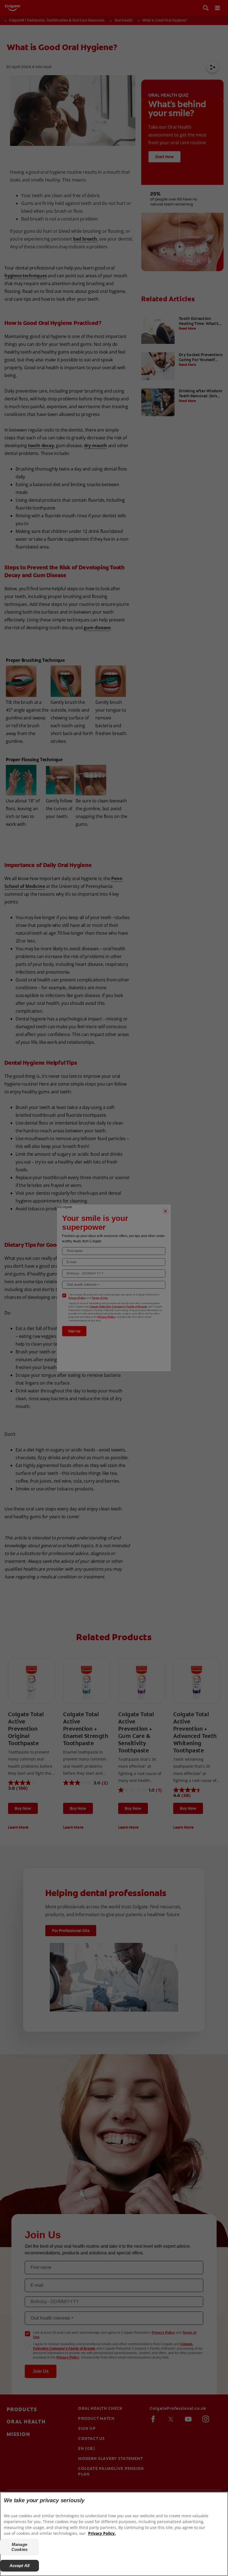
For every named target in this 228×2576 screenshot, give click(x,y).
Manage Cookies (19, 2547)
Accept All (20, 2566)
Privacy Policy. (102, 2533)
